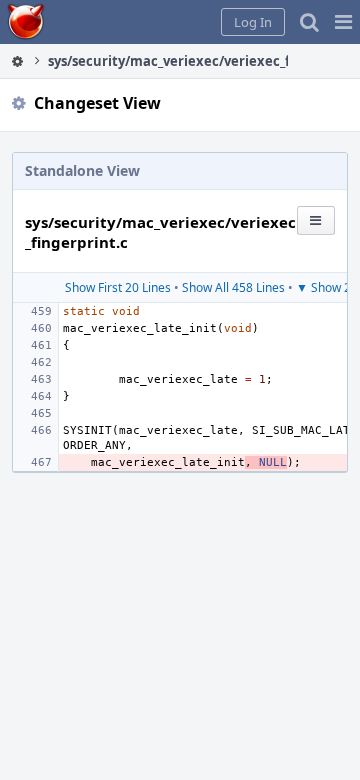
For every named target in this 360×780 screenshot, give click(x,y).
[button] (343, 22)
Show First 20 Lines (118, 287)
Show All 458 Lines (233, 287)
